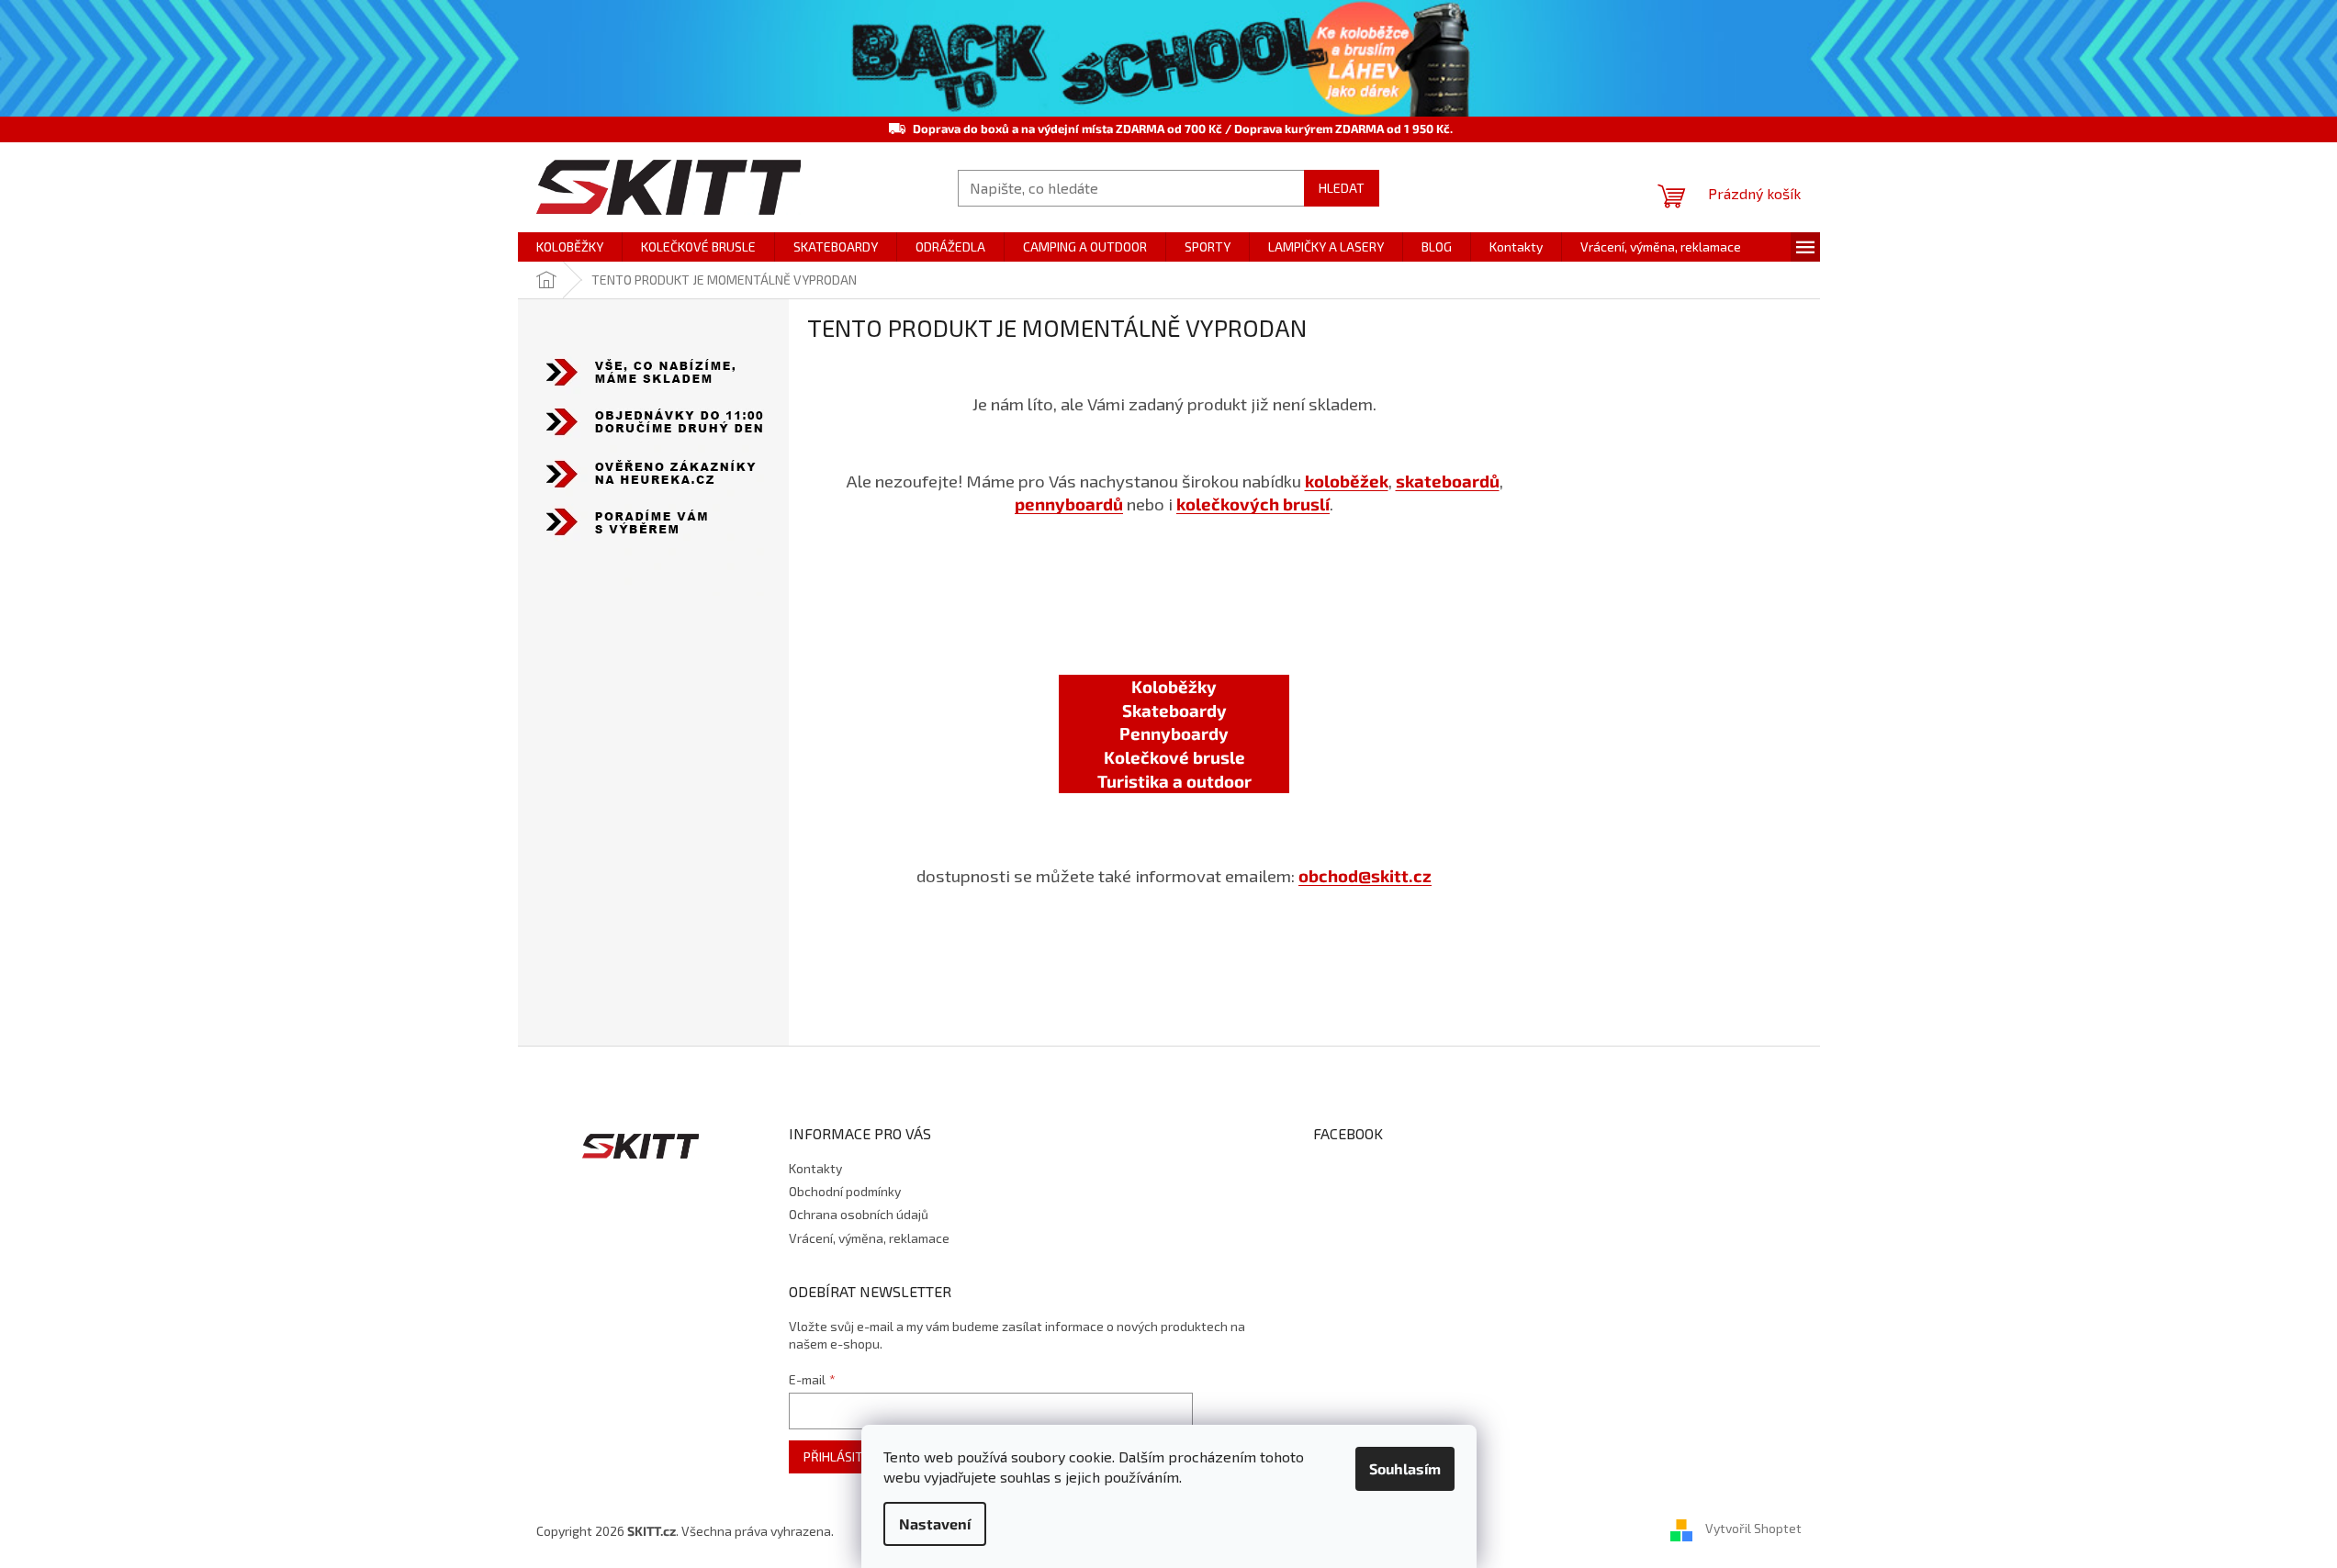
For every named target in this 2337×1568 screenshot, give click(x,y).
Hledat (1342, 188)
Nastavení (935, 1523)
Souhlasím (1405, 1468)
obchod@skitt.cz (1365, 875)
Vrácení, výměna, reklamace (869, 1238)
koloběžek (1347, 481)
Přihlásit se (842, 1456)
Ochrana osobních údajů (859, 1214)
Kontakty (815, 1168)
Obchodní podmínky (845, 1191)
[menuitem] (570, 247)
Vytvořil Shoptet (1753, 1529)
